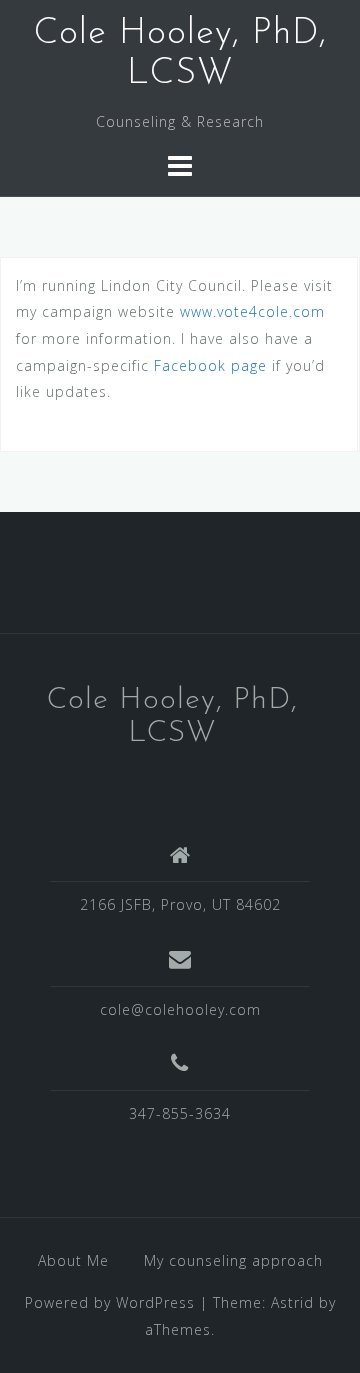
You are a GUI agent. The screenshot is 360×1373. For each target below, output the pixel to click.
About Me (73, 1260)
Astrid (292, 1302)
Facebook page (210, 365)
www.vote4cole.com (252, 311)
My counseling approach (233, 1260)
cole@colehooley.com (180, 1009)
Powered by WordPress (110, 1302)
